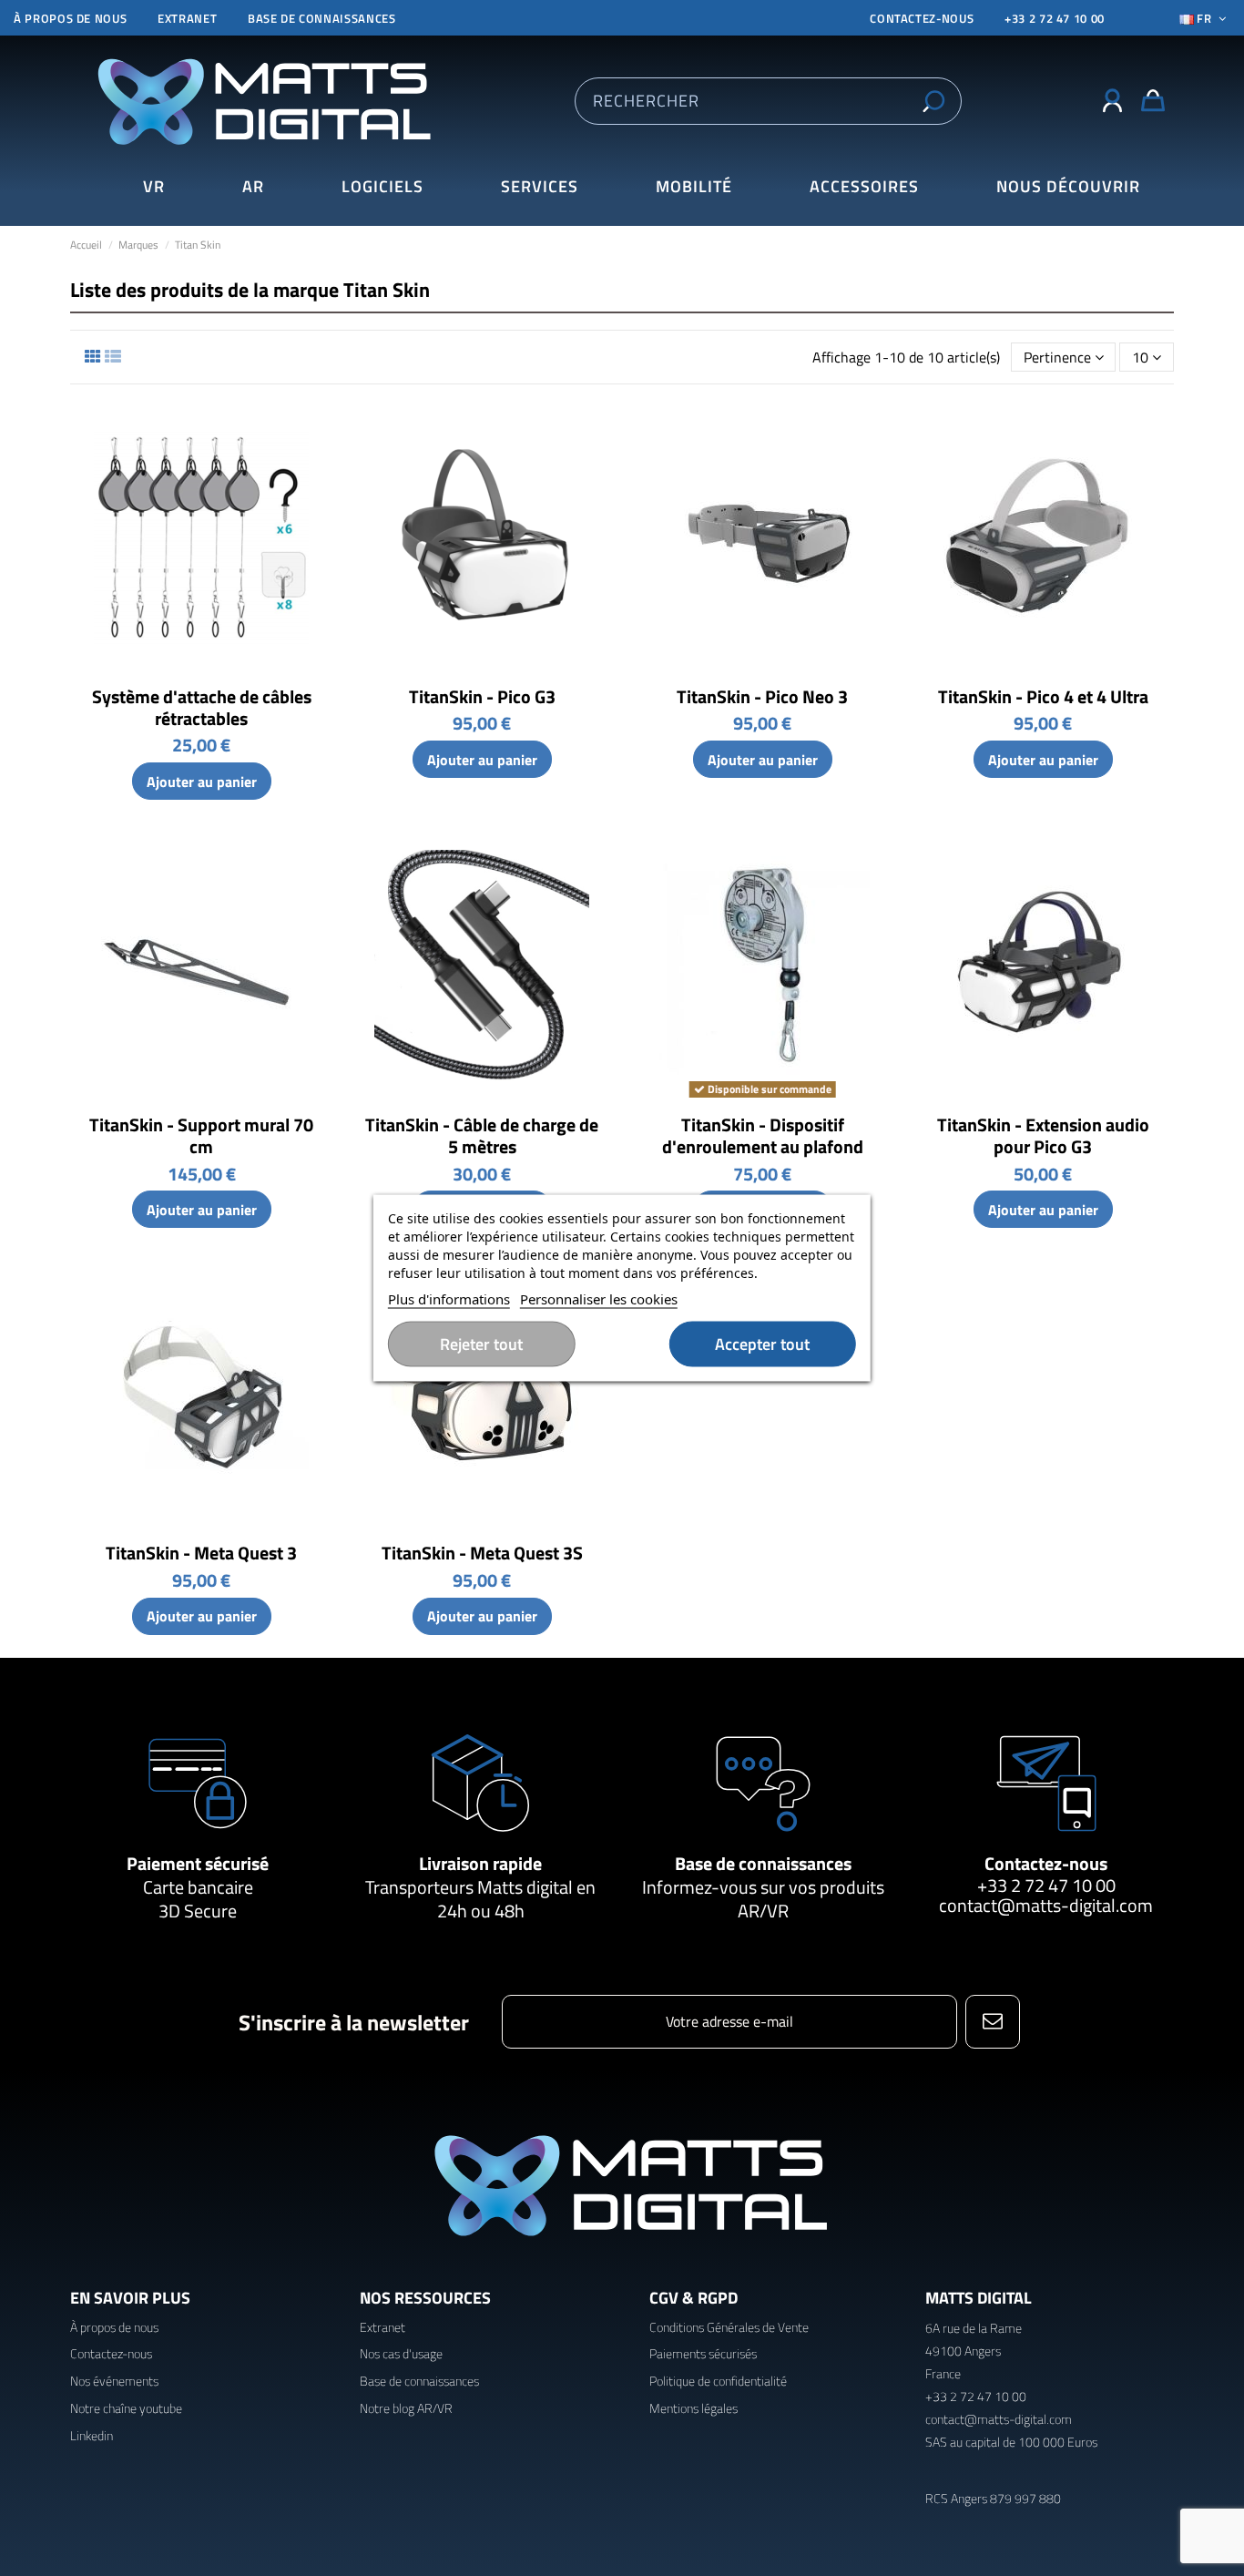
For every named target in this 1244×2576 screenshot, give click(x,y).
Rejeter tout (481, 1344)
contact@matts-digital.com (1046, 1905)
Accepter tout (762, 1344)
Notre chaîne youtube (126, 2408)
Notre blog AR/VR (406, 2408)
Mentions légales (693, 2408)
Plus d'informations (449, 1299)
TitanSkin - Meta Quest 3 (201, 1553)
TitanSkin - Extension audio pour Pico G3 (1043, 1135)
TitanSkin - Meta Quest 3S (482, 1553)
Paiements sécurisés (703, 2353)
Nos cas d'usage (401, 2353)
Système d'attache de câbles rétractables (202, 707)
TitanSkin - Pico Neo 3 (762, 696)
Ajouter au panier (202, 782)
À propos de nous (70, 18)
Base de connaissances (322, 18)
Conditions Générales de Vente (729, 2327)
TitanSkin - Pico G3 (482, 696)
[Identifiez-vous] (1112, 101)
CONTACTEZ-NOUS (922, 18)
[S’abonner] (992, 2022)
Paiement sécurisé (198, 1863)
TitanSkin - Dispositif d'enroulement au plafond (763, 1135)
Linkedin (92, 2435)
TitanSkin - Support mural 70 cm (201, 1135)
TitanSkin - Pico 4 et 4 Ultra (1043, 696)
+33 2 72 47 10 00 (1055, 18)
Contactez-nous (1046, 1863)
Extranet (187, 18)
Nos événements (114, 2381)
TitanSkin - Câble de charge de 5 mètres (482, 1135)
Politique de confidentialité (718, 2381)
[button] (1068, 187)
